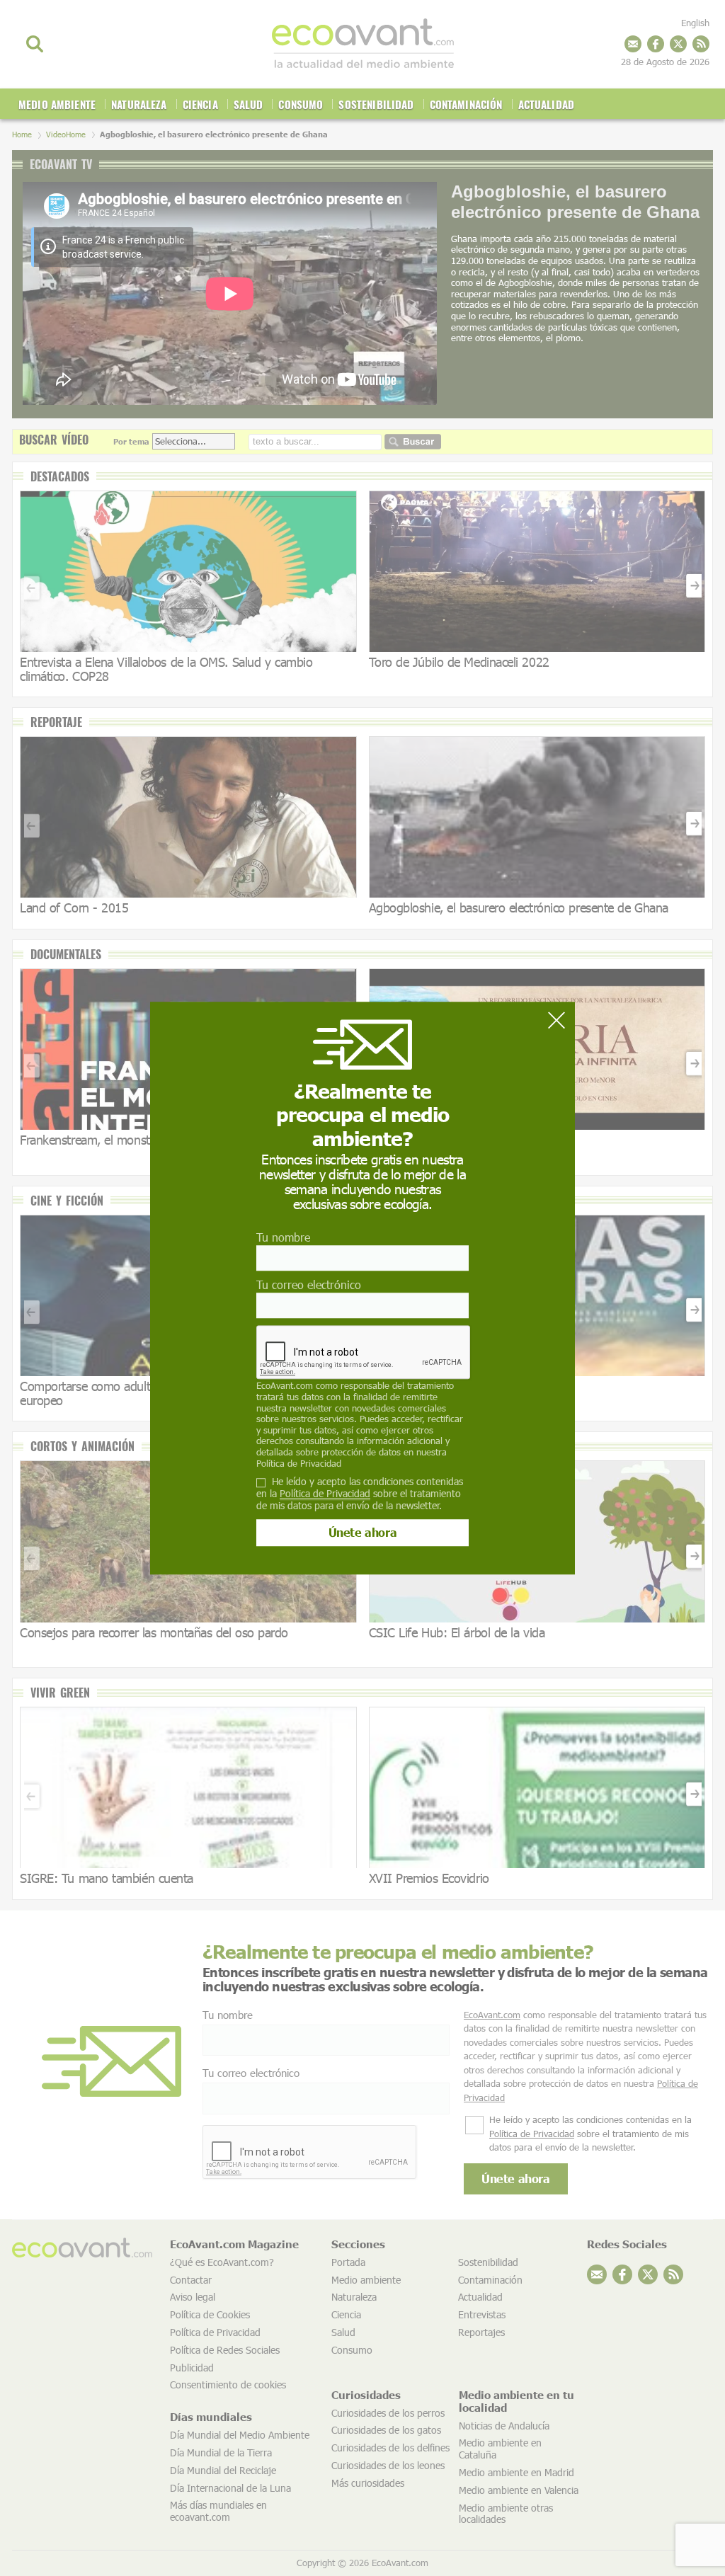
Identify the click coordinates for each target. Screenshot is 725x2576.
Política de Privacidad (299, 1463)
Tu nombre (283, 1237)
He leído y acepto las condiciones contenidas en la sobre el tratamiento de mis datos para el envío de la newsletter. (360, 1494)
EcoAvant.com (285, 1386)
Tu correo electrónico (309, 1284)
